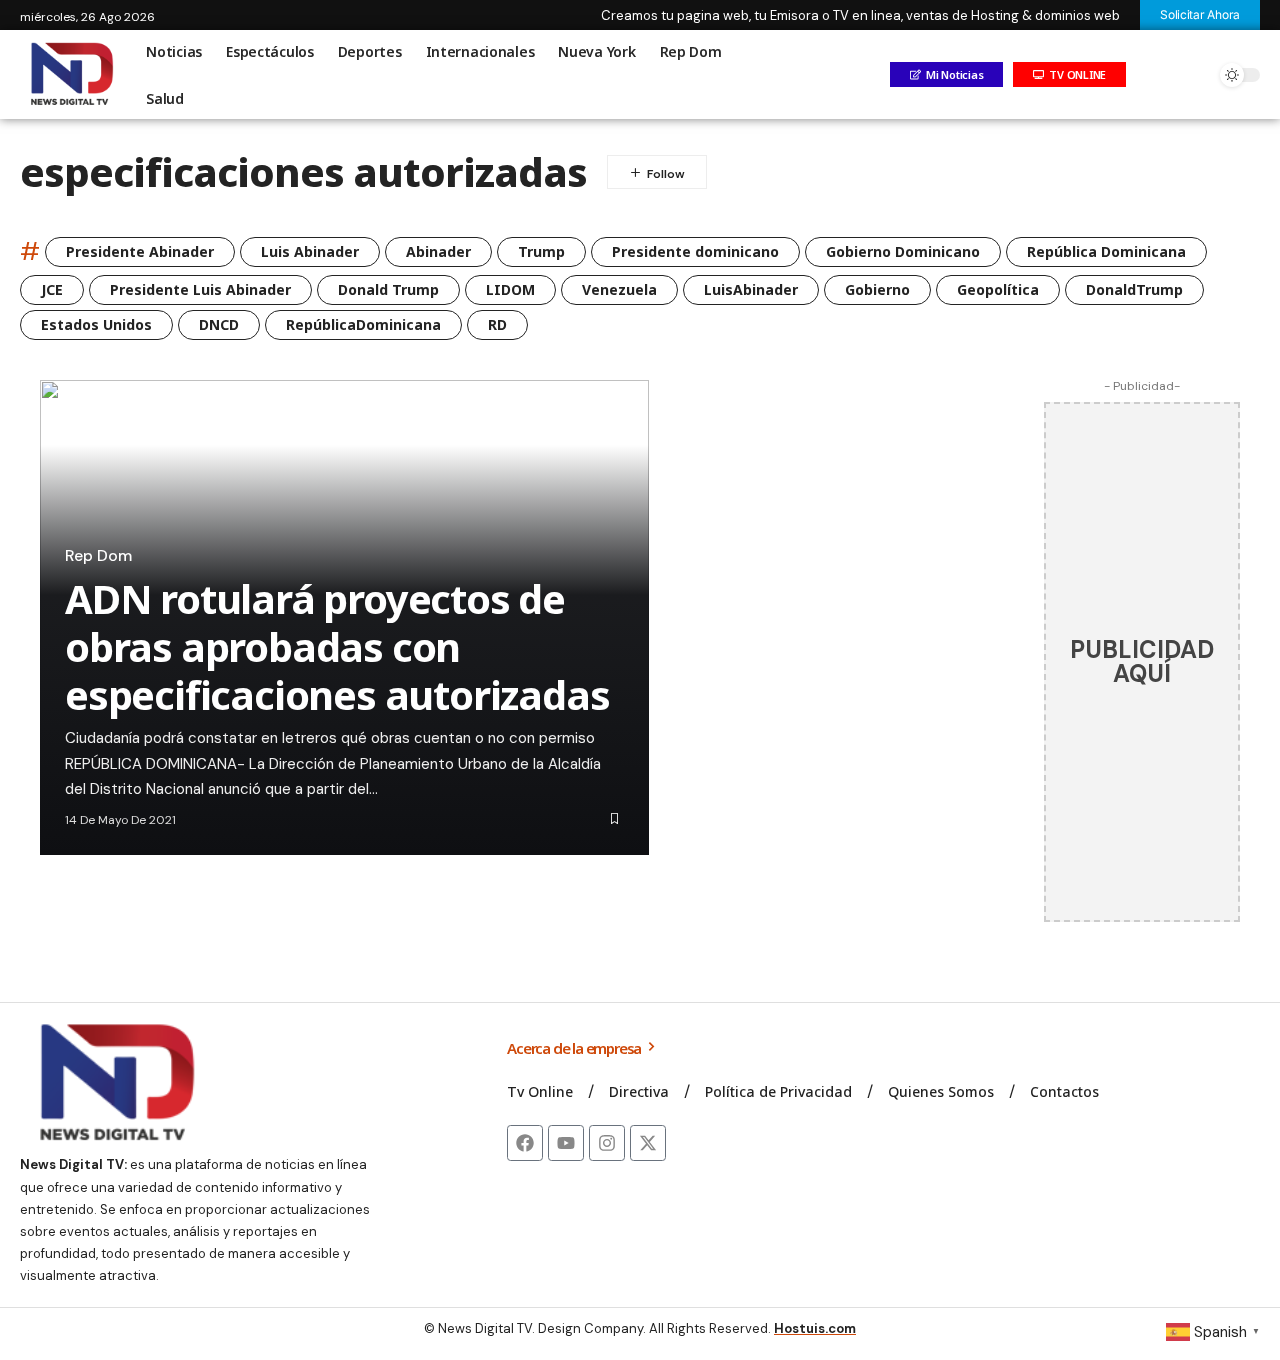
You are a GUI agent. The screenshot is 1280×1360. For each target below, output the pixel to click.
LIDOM (510, 289)
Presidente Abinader (140, 251)
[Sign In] (1153, 75)
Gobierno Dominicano (903, 251)
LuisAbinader (751, 289)
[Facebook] (525, 1143)
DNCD (219, 324)
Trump (541, 251)
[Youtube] (566, 1143)
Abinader (438, 251)
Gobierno (877, 289)
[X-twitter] (648, 1143)
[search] (1195, 75)
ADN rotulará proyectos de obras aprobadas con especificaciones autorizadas (337, 646)
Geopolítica (998, 289)
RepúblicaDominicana (363, 324)
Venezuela (619, 289)
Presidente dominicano (695, 251)
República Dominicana (1106, 251)
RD (497, 324)
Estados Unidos (96, 324)
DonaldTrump (1134, 289)
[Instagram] (607, 1143)
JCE (52, 289)
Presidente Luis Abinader (200, 289)
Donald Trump (388, 289)
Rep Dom (98, 556)
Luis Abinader (310, 251)
